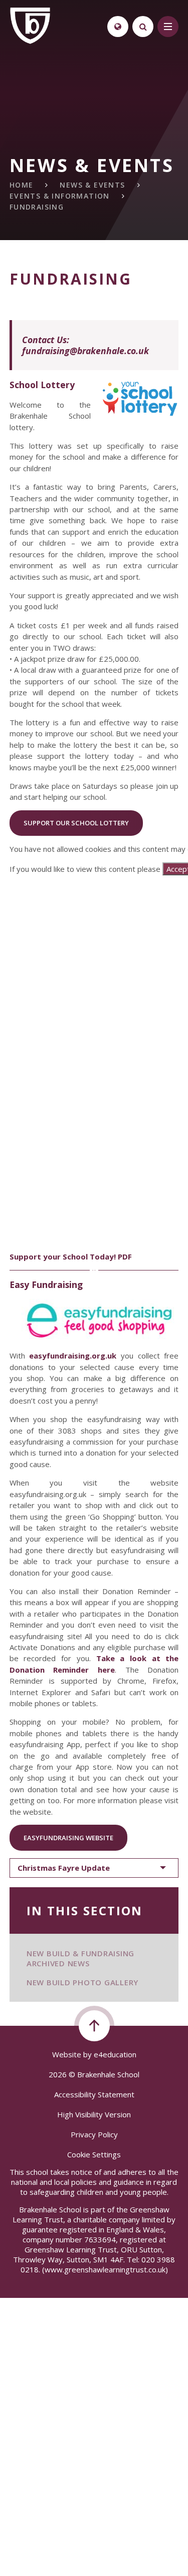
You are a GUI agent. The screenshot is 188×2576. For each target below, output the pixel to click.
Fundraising (37, 207)
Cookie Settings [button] (94, 2154)
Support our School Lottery (76, 823)
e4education (115, 2054)
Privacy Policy (94, 2134)
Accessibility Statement (94, 2094)
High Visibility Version (94, 2114)
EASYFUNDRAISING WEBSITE (68, 1838)
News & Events (92, 185)
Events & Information (60, 196)
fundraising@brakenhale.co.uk (85, 351)
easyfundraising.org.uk (73, 1356)
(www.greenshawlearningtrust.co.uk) (104, 2269)
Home (22, 185)
